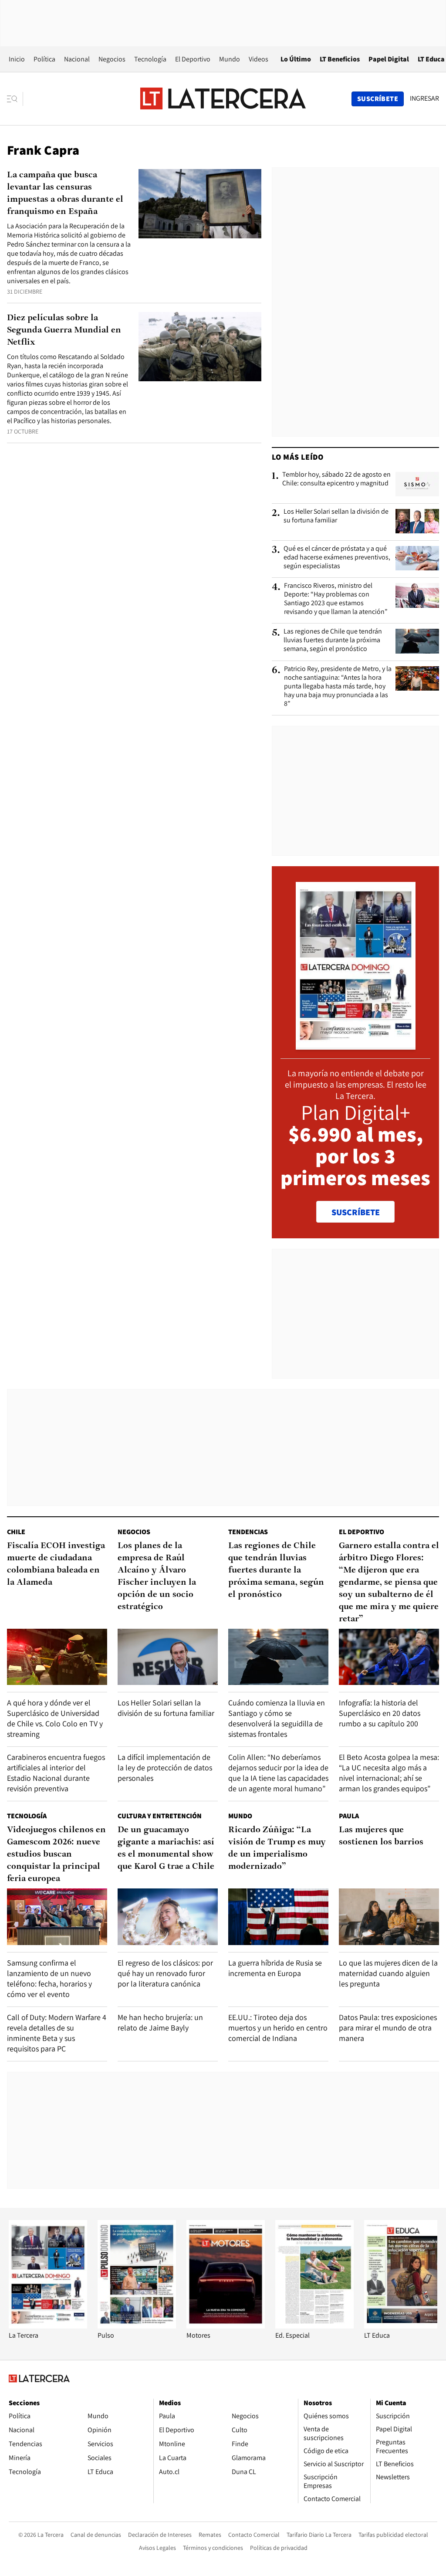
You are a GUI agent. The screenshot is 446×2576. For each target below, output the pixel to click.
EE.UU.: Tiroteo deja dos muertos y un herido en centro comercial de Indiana (278, 2028)
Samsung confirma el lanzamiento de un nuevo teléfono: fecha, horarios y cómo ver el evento (49, 1978)
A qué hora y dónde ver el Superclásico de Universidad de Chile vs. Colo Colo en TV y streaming (55, 1718)
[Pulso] (137, 2326)
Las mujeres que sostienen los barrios (381, 1836)
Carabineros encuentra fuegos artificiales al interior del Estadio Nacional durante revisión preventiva (56, 1773)
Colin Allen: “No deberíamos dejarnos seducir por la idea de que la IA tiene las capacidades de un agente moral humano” (278, 1773)
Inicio (17, 59)
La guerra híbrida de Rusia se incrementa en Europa (275, 1968)
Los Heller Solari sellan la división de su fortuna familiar (336, 516)
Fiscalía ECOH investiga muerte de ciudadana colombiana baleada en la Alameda (56, 1564)
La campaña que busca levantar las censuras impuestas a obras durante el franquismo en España (65, 193)
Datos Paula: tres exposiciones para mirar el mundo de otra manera (388, 2028)
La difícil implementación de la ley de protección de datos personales (165, 1768)
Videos (258, 59)
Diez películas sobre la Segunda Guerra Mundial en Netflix (64, 330)
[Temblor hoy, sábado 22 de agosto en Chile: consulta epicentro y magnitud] (417, 484)
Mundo (230, 59)
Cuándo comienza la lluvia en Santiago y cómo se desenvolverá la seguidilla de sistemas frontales (277, 1718)
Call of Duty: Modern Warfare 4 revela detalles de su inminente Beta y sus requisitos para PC (57, 2033)
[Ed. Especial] (314, 2326)
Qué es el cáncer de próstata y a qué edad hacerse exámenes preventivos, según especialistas (337, 557)
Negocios (112, 59)
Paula (349, 1816)
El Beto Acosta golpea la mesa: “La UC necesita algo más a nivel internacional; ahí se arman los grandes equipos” (389, 1773)
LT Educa (431, 59)
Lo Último (296, 59)
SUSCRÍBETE (356, 1212)
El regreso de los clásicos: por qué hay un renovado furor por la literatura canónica (165, 1973)
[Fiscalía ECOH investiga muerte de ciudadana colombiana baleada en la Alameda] (57, 1657)
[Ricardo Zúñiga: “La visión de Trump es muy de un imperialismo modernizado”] (278, 1917)
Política (44, 59)
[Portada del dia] (356, 1045)
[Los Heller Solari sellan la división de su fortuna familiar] (417, 521)
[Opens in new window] (226, 2326)
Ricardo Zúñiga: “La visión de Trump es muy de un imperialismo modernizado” (277, 1848)
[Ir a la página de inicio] (223, 98)
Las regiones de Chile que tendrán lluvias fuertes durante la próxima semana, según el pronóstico (333, 640)
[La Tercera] (48, 2326)
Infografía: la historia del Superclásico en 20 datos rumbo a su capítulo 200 (380, 1713)
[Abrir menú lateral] (15, 99)
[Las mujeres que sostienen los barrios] (389, 1917)
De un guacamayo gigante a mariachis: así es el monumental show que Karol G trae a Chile (166, 1848)
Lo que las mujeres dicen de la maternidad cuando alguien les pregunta (388, 1973)
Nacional (77, 59)
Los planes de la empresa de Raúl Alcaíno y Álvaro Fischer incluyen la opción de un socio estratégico (157, 1576)
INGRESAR (424, 98)
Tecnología (150, 59)
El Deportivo (193, 59)
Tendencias (248, 1532)
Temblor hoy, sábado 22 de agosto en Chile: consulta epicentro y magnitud (336, 479)
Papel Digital (389, 59)
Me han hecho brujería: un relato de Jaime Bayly (160, 2022)
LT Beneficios (340, 59)
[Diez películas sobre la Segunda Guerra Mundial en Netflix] (200, 347)
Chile (16, 1532)
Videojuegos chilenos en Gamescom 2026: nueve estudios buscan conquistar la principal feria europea (56, 1854)
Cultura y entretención (160, 1816)
